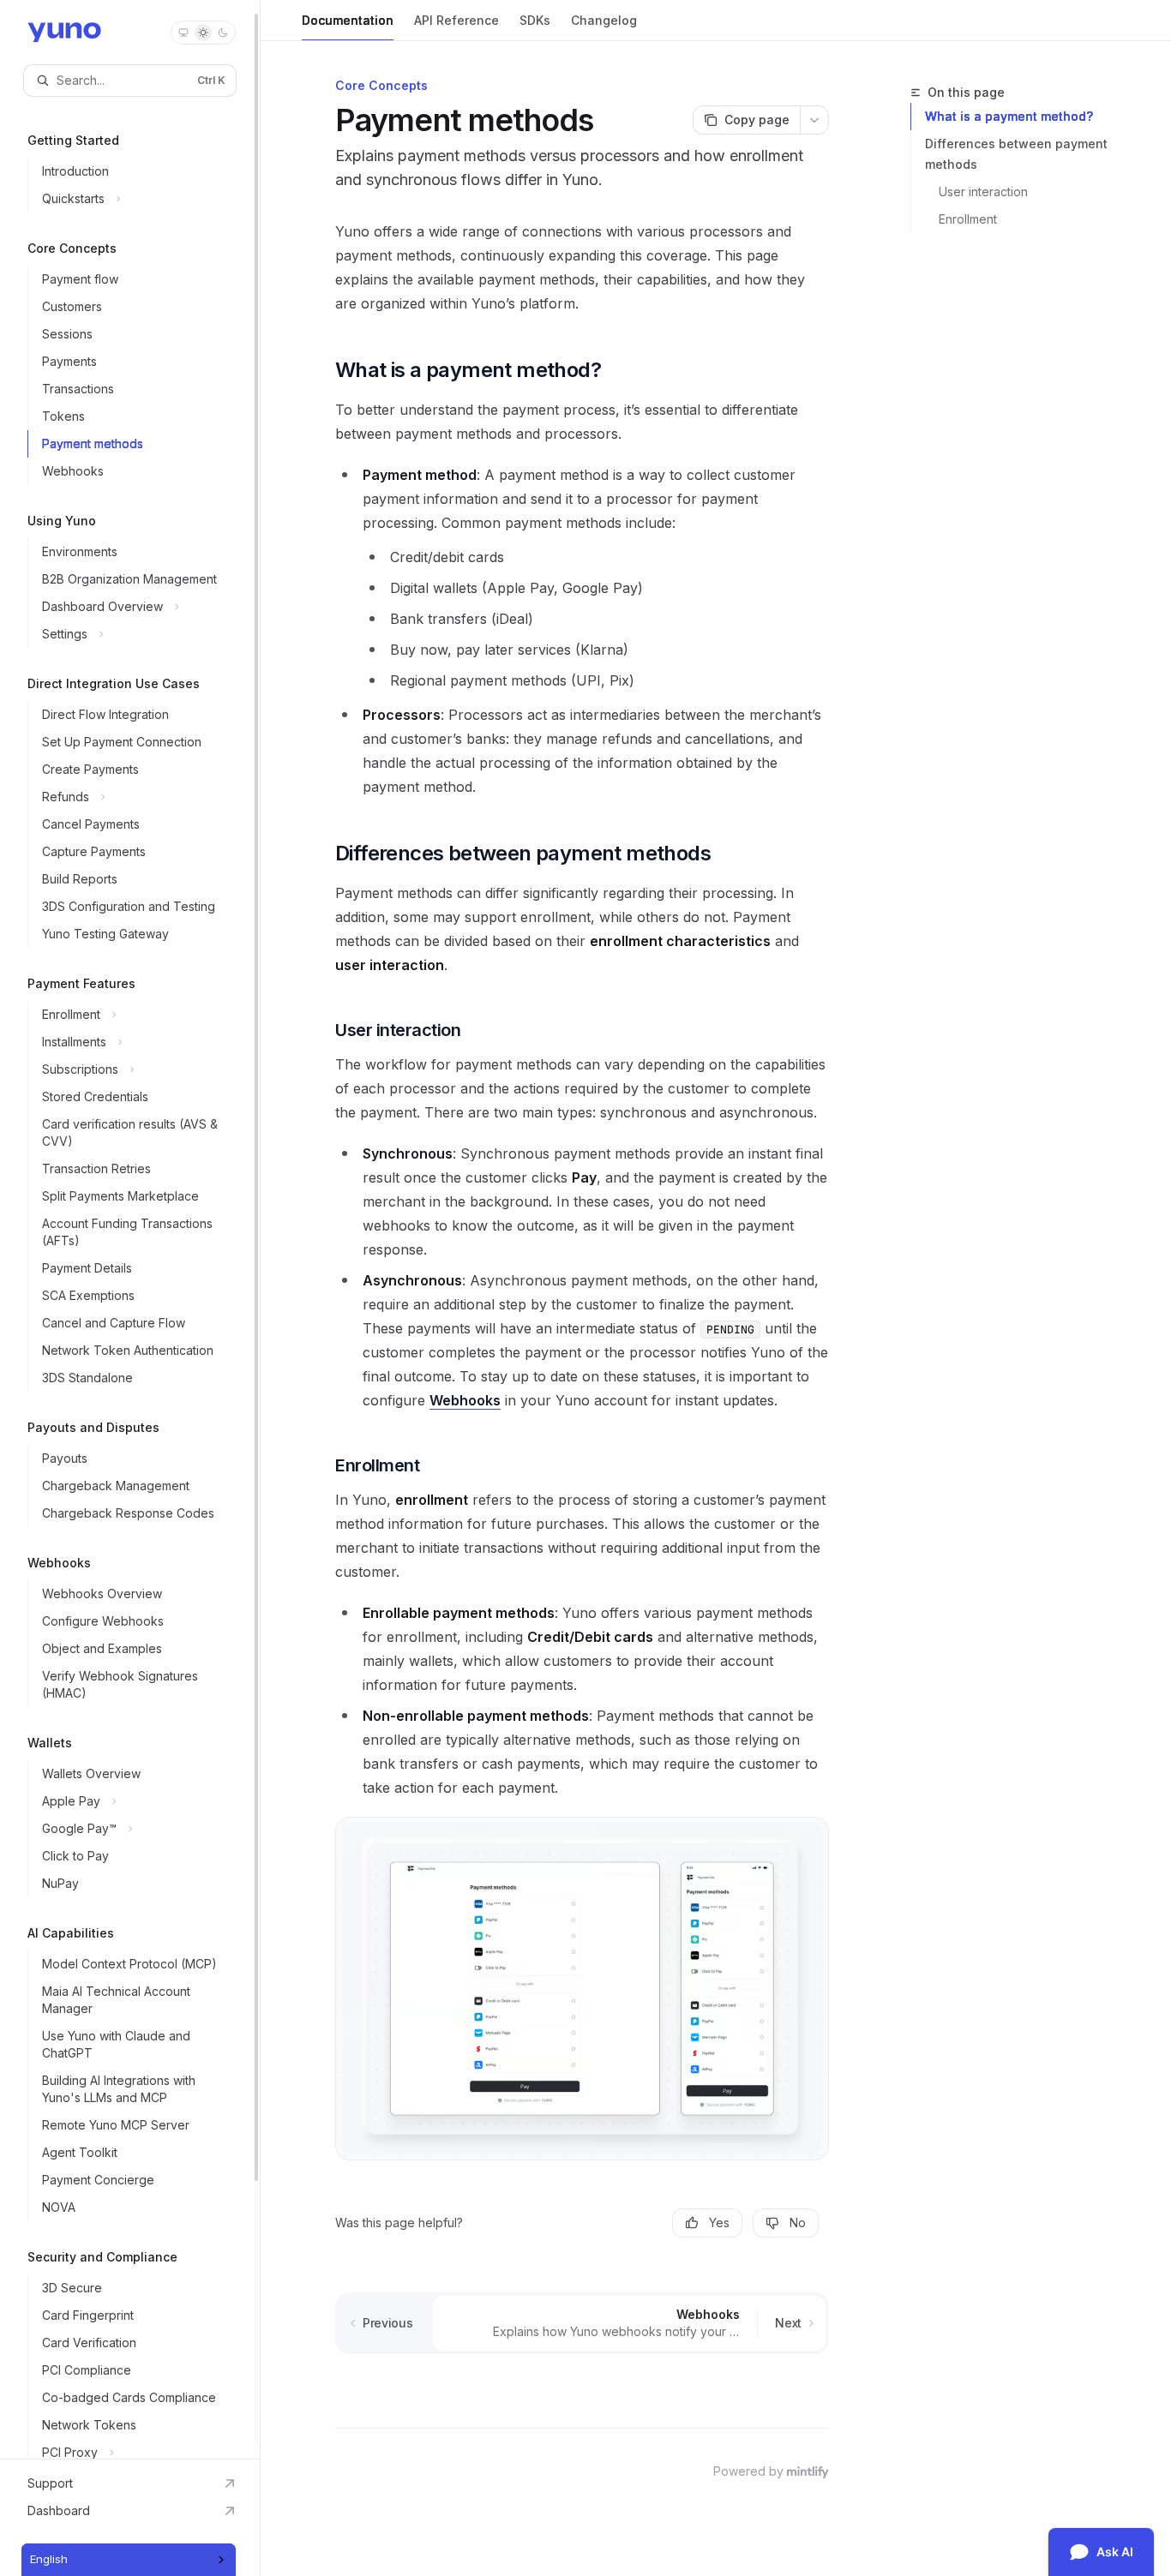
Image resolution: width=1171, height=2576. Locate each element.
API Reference (456, 20)
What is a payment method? (1009, 116)
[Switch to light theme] (203, 33)
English (49, 2559)
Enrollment (968, 219)
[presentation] (130, 1229)
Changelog (604, 20)
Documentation (348, 20)
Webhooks (465, 1400)
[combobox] (129, 2560)
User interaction (983, 192)
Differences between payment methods (1016, 154)
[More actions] (814, 120)
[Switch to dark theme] (223, 33)
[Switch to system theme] (183, 33)
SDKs (535, 20)
